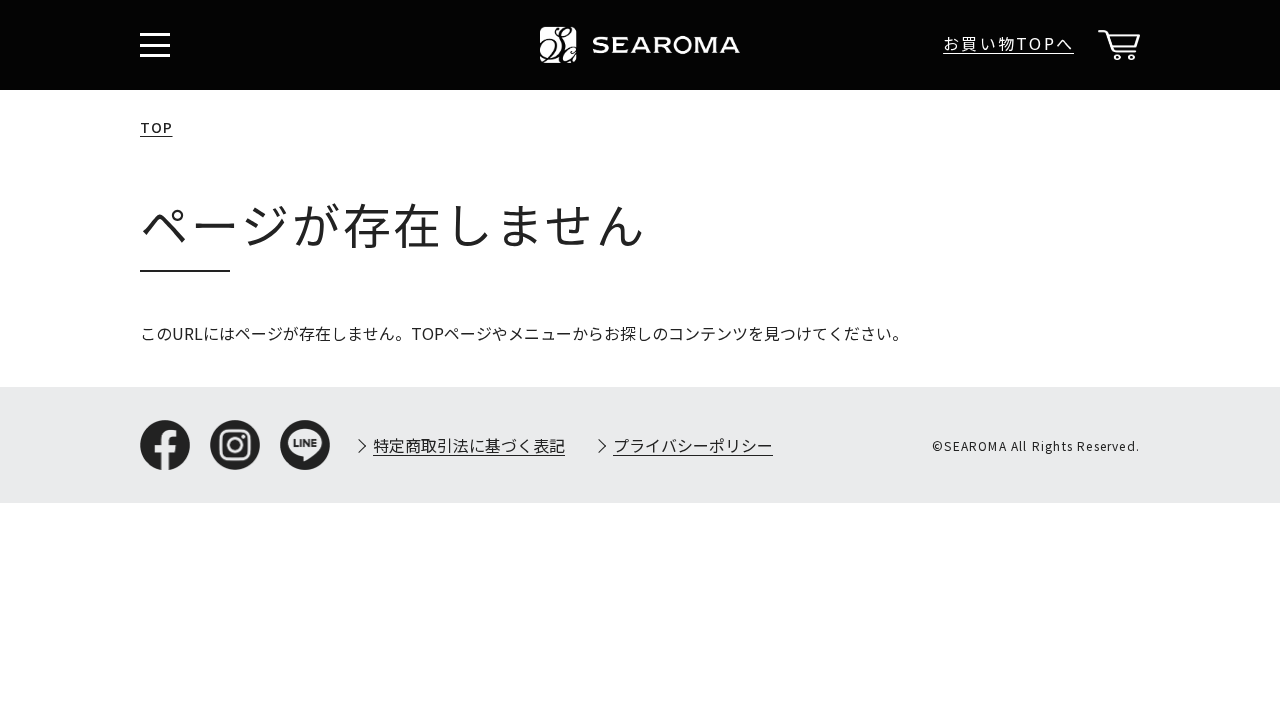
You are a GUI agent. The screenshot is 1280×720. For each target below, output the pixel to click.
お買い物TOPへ (1008, 43)
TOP (156, 127)
